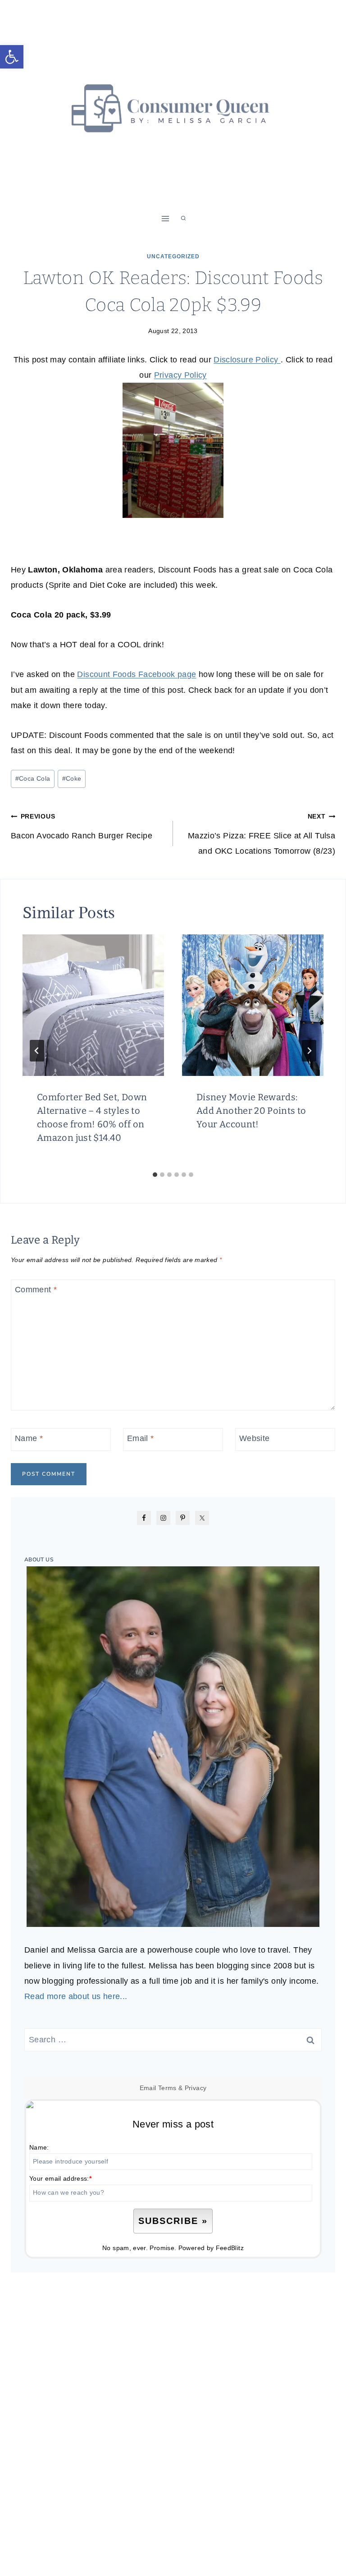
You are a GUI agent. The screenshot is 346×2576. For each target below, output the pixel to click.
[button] (12, 57)
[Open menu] (166, 218)
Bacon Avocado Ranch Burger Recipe (82, 826)
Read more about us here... (76, 1996)
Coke (72, 778)
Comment (36, 1290)
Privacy (196, 2088)
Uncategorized (173, 256)
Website (255, 1438)
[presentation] (93, 1005)
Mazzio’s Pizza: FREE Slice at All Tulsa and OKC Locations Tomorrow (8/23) (262, 834)
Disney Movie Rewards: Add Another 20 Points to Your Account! (251, 1111)
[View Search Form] (183, 219)
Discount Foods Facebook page (137, 674)
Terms (167, 2088)
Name (29, 1438)
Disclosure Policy (247, 360)
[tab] (155, 1175)
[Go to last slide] (37, 1051)
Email (141, 1438)
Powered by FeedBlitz (211, 2248)
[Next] (309, 1051)
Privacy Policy (180, 375)
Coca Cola (33, 778)
